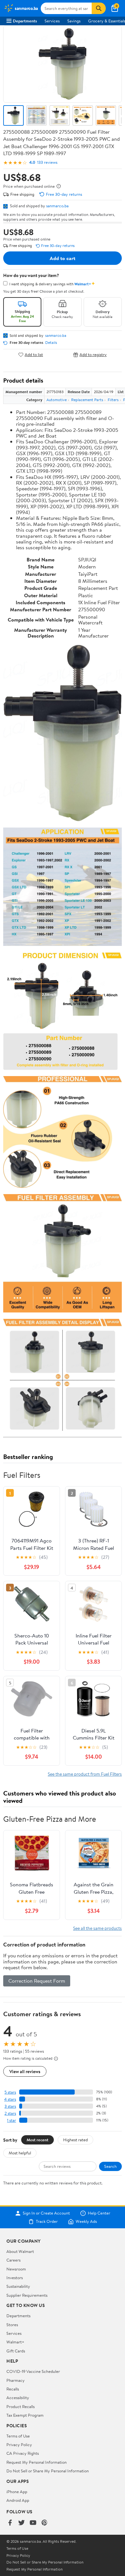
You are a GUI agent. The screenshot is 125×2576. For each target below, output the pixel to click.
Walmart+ (15, 2342)
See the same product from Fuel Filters (85, 1774)
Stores (12, 2325)
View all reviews (25, 2071)
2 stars (10, 2113)
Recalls (13, 2389)
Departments (25, 21)
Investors (15, 2278)
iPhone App (17, 2492)
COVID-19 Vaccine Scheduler (33, 2371)
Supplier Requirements (27, 2295)
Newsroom (16, 2269)
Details (51, 343)
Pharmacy (16, 2380)
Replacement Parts (87, 400)
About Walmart (20, 2251)
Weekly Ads (86, 2222)
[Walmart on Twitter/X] (21, 2523)
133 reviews (47, 162)
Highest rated (75, 2140)
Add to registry (93, 355)
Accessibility (18, 2398)
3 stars (10, 2106)
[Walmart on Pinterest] (45, 2523)
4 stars (10, 2099)
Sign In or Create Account (46, 2213)
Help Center (99, 2213)
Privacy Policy (19, 2445)
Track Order (47, 2222)
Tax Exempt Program (25, 2415)
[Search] (99, 8)
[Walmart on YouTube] (33, 2523)
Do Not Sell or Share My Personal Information (48, 2471)
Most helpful (20, 2153)
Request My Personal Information (37, 2462)
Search (110, 2166)
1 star (12, 2120)
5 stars (10, 2092)
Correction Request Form (37, 1981)
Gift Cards (16, 2351)
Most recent (37, 2140)
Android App (18, 2500)
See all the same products (97, 1928)
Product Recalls (21, 2406)
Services (52, 21)
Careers (13, 2260)
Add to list (34, 355)
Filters (113, 400)
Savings (74, 21)
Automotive (57, 400)
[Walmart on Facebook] (10, 2523)
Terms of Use (18, 2436)
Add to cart (63, 258)
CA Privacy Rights (23, 2453)
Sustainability (18, 2286)
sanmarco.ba (57, 206)
